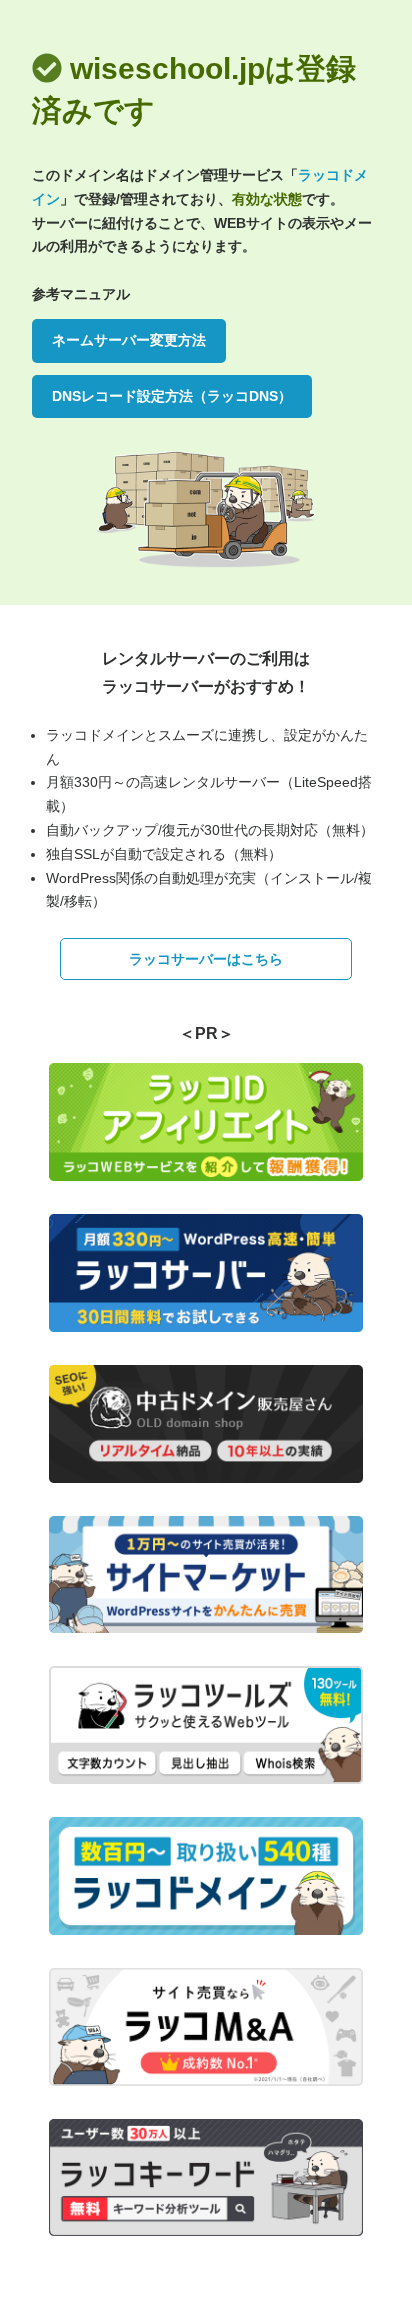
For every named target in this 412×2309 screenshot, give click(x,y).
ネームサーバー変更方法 (129, 340)
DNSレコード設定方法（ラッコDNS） (172, 396)
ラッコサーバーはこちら (206, 959)
